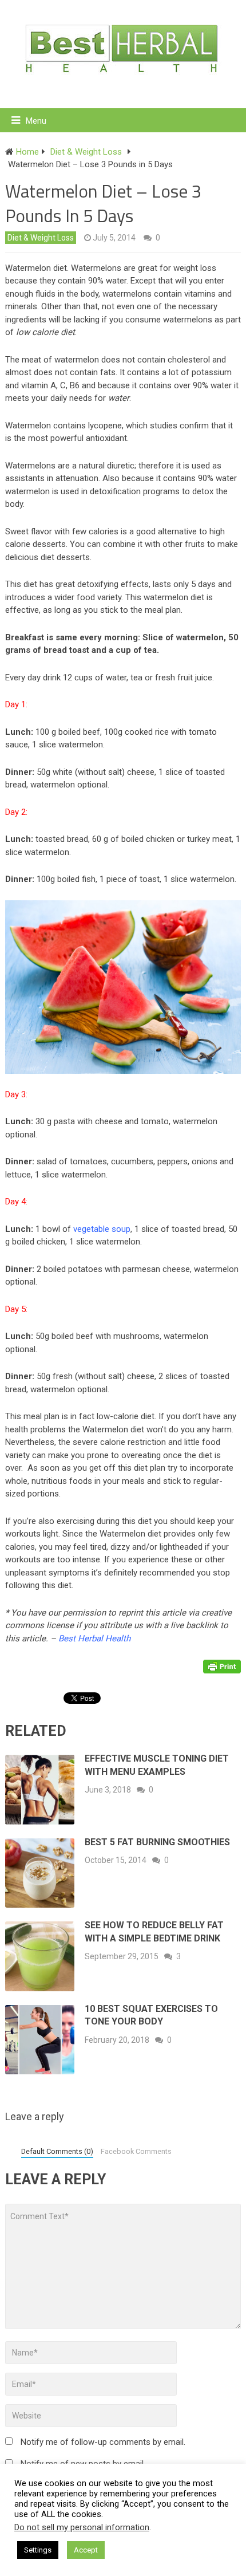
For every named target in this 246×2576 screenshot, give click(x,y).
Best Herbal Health (94, 1638)
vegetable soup (102, 1229)
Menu (36, 121)
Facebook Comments (136, 2151)
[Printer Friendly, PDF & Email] (222, 1665)
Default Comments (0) (57, 2151)
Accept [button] (86, 2550)
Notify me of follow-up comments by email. (103, 2442)
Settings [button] (38, 2550)
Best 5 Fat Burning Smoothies (157, 1842)
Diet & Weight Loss (41, 238)
